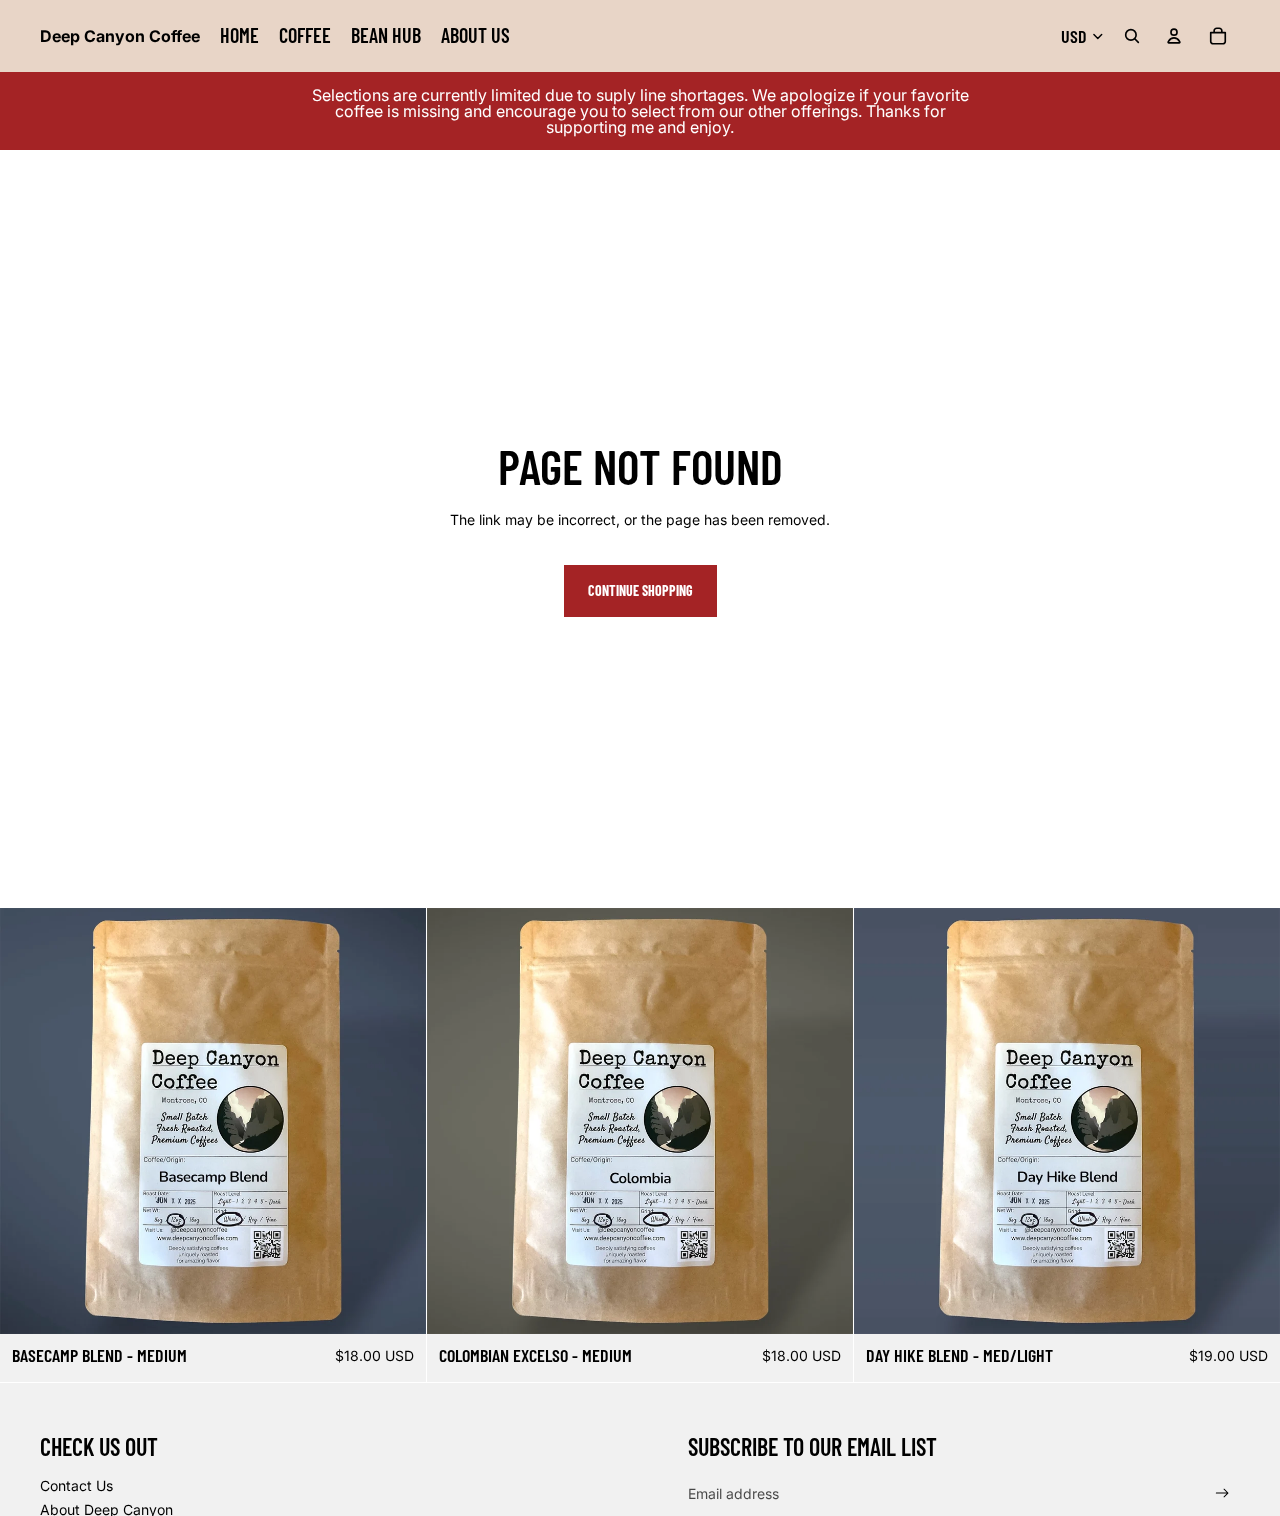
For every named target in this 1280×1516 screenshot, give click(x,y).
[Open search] (1132, 36)
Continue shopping (640, 590)
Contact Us (76, 1485)
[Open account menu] (1174, 36)
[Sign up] (1222, 1493)
